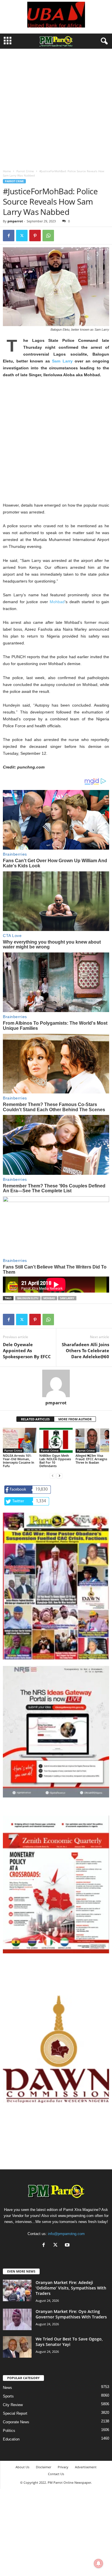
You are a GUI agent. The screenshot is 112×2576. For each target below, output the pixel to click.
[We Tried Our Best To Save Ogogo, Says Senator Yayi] (17, 2347)
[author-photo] (56, 1383)
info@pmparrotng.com (66, 2234)
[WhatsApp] (48, 236)
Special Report (15, 2413)
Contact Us (56, 2474)
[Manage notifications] (99, 2563)
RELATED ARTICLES (35, 1419)
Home (7, 171)
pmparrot (15, 221)
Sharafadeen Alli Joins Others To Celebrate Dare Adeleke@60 (85, 1350)
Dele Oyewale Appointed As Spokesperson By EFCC (27, 1350)
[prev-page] (53, 1476)
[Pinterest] (35, 236)
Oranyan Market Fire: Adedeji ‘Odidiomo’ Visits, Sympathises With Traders (71, 2288)
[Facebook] (9, 236)
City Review (13, 2405)
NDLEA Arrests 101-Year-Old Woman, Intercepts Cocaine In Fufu (19, 1461)
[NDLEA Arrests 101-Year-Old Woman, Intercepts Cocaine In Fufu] (20, 1440)
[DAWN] (56, 2049)
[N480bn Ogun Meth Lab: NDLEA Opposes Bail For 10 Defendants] (56, 1440)
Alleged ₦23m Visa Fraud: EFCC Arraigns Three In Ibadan (91, 1459)
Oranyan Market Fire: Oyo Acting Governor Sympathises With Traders (71, 2314)
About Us (22, 2467)
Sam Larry (62, 361)
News (7, 2388)
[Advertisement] (56, 107)
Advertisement (86, 2467)
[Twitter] (22, 236)
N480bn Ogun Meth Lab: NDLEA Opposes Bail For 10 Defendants (55, 1461)
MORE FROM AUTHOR (75, 1419)
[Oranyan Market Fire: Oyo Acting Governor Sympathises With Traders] (17, 2319)
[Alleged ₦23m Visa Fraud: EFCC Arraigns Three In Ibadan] (92, 1440)
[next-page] (59, 1476)
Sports (8, 2396)
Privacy (63, 2467)
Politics (9, 2431)
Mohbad (57, 602)
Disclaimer (44, 2467)
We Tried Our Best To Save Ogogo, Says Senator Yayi (69, 2342)
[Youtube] (68, 2245)
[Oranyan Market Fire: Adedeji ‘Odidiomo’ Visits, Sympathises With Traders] (17, 2290)
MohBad (49, 1298)
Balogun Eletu (28, 1298)
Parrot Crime (25, 171)
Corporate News (16, 2422)
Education (11, 2439)
